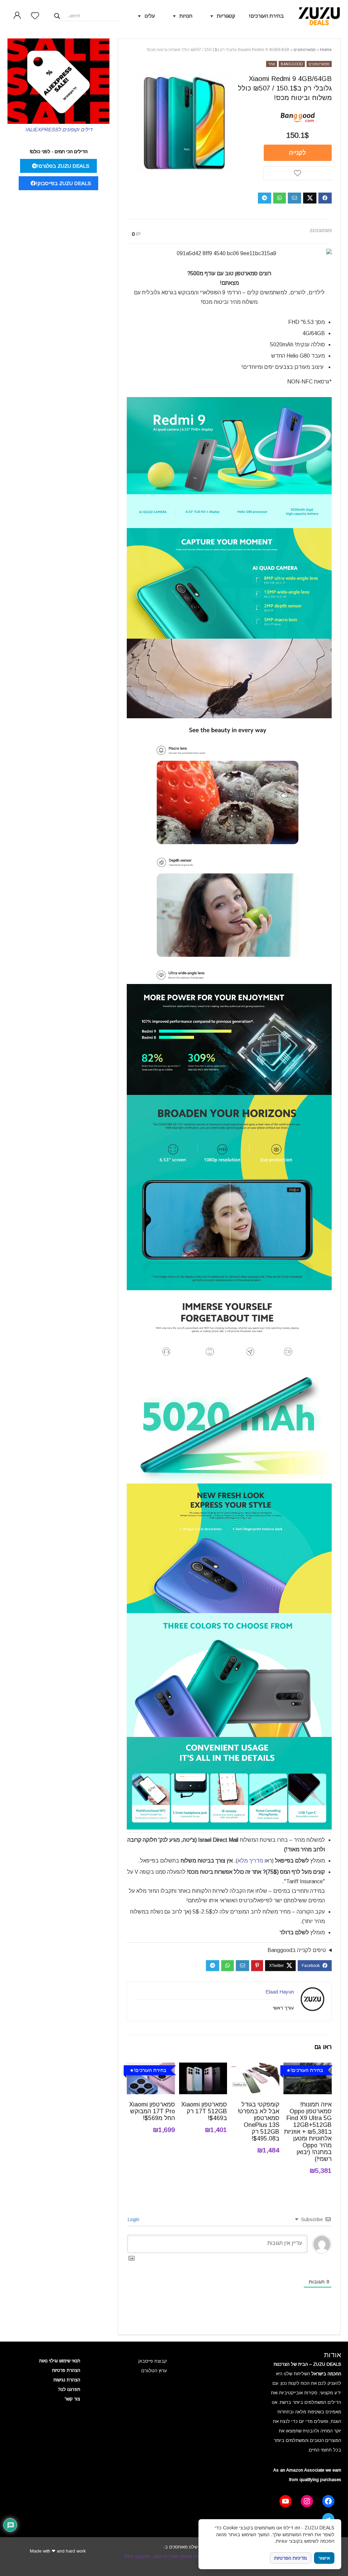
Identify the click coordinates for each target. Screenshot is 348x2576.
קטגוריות (226, 16)
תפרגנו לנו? (69, 2389)
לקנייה (298, 153)
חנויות (186, 16)
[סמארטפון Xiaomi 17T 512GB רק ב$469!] (203, 2067)
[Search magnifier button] (57, 16)
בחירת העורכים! (266, 16)
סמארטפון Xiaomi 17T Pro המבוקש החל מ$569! (152, 2111)
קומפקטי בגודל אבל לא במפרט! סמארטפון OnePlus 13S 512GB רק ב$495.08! (258, 2121)
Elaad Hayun (280, 1992)
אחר (272, 64)
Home (326, 50)
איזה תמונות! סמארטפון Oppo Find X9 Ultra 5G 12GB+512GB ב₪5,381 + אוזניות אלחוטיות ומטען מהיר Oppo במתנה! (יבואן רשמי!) (308, 2132)
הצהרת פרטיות (66, 2370)
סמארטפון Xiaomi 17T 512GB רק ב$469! (204, 2111)
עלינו (150, 16)
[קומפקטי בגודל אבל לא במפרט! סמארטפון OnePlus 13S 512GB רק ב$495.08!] (255, 2067)
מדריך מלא (250, 1861)
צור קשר (72, 2399)
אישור (324, 2558)
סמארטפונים (305, 50)
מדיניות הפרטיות (291, 2558)
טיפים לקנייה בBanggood (297, 1950)
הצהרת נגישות (67, 2380)
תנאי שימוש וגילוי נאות (60, 2361)
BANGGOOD (292, 64)
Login (134, 2219)
